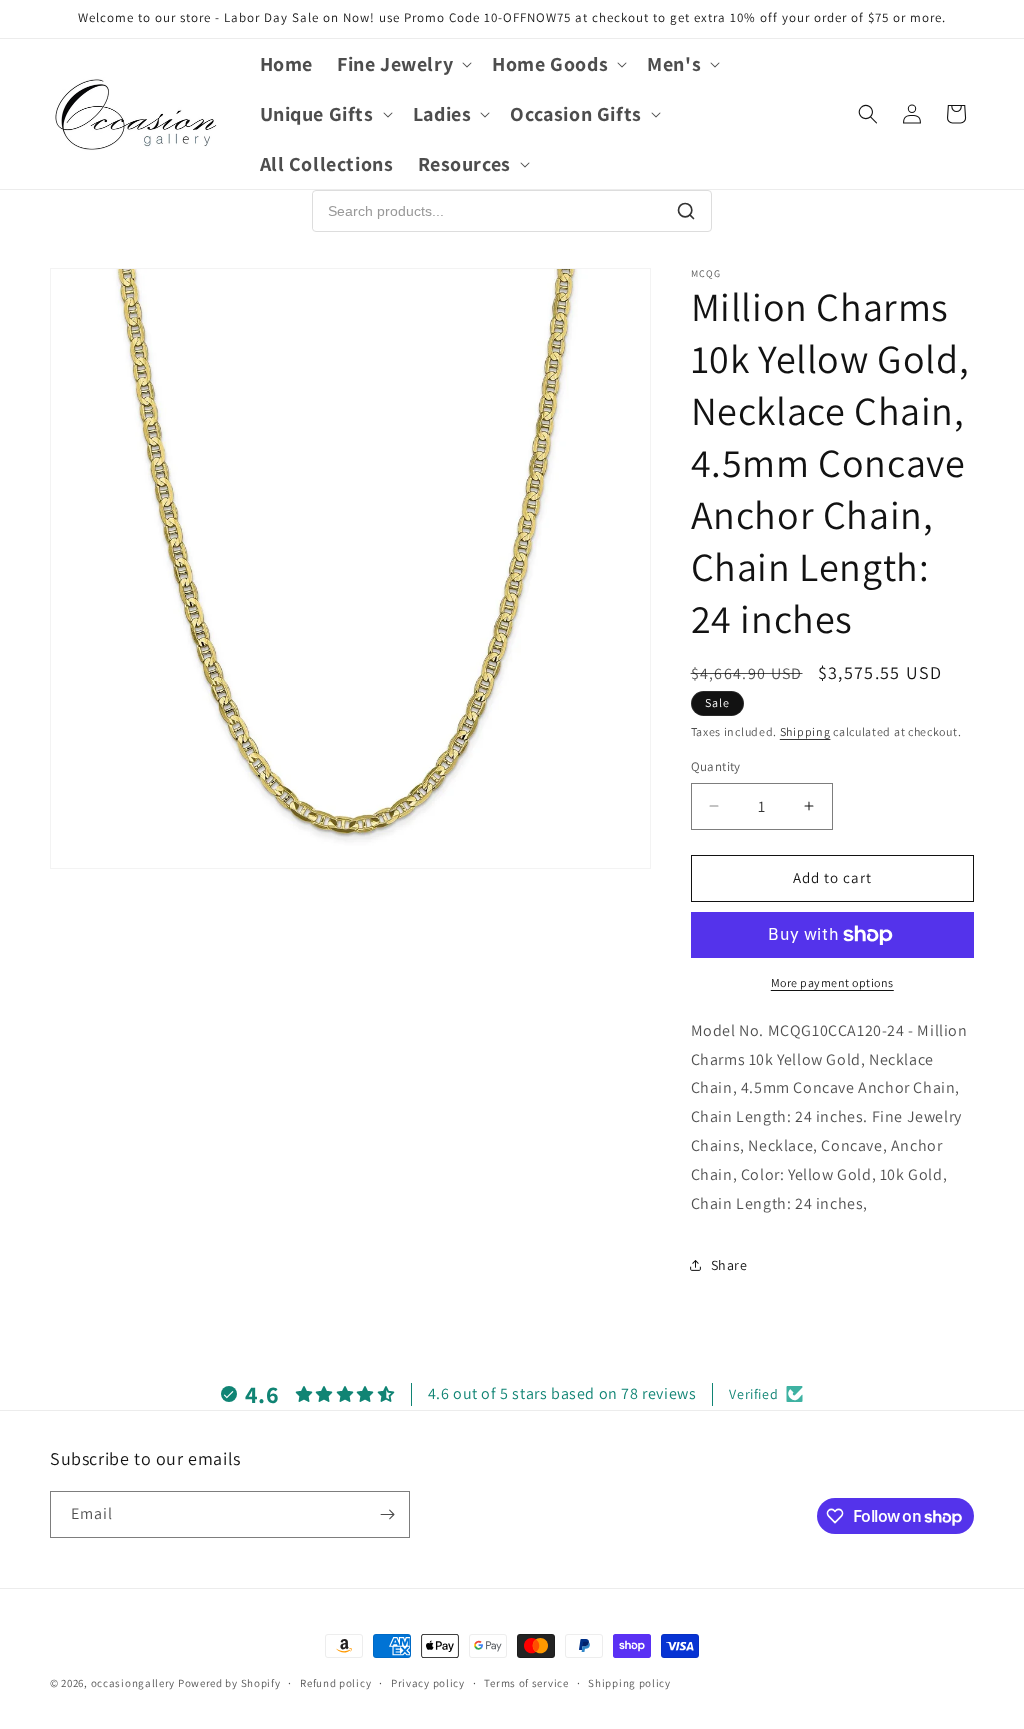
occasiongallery (133, 1683)
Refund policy (335, 1683)
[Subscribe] (387, 1514)
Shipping (805, 731)
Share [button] (729, 1265)
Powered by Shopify (229, 1683)
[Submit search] (686, 211)
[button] (402, 64)
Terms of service (526, 1683)
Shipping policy (629, 1683)
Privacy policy (428, 1683)
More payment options (832, 982)
